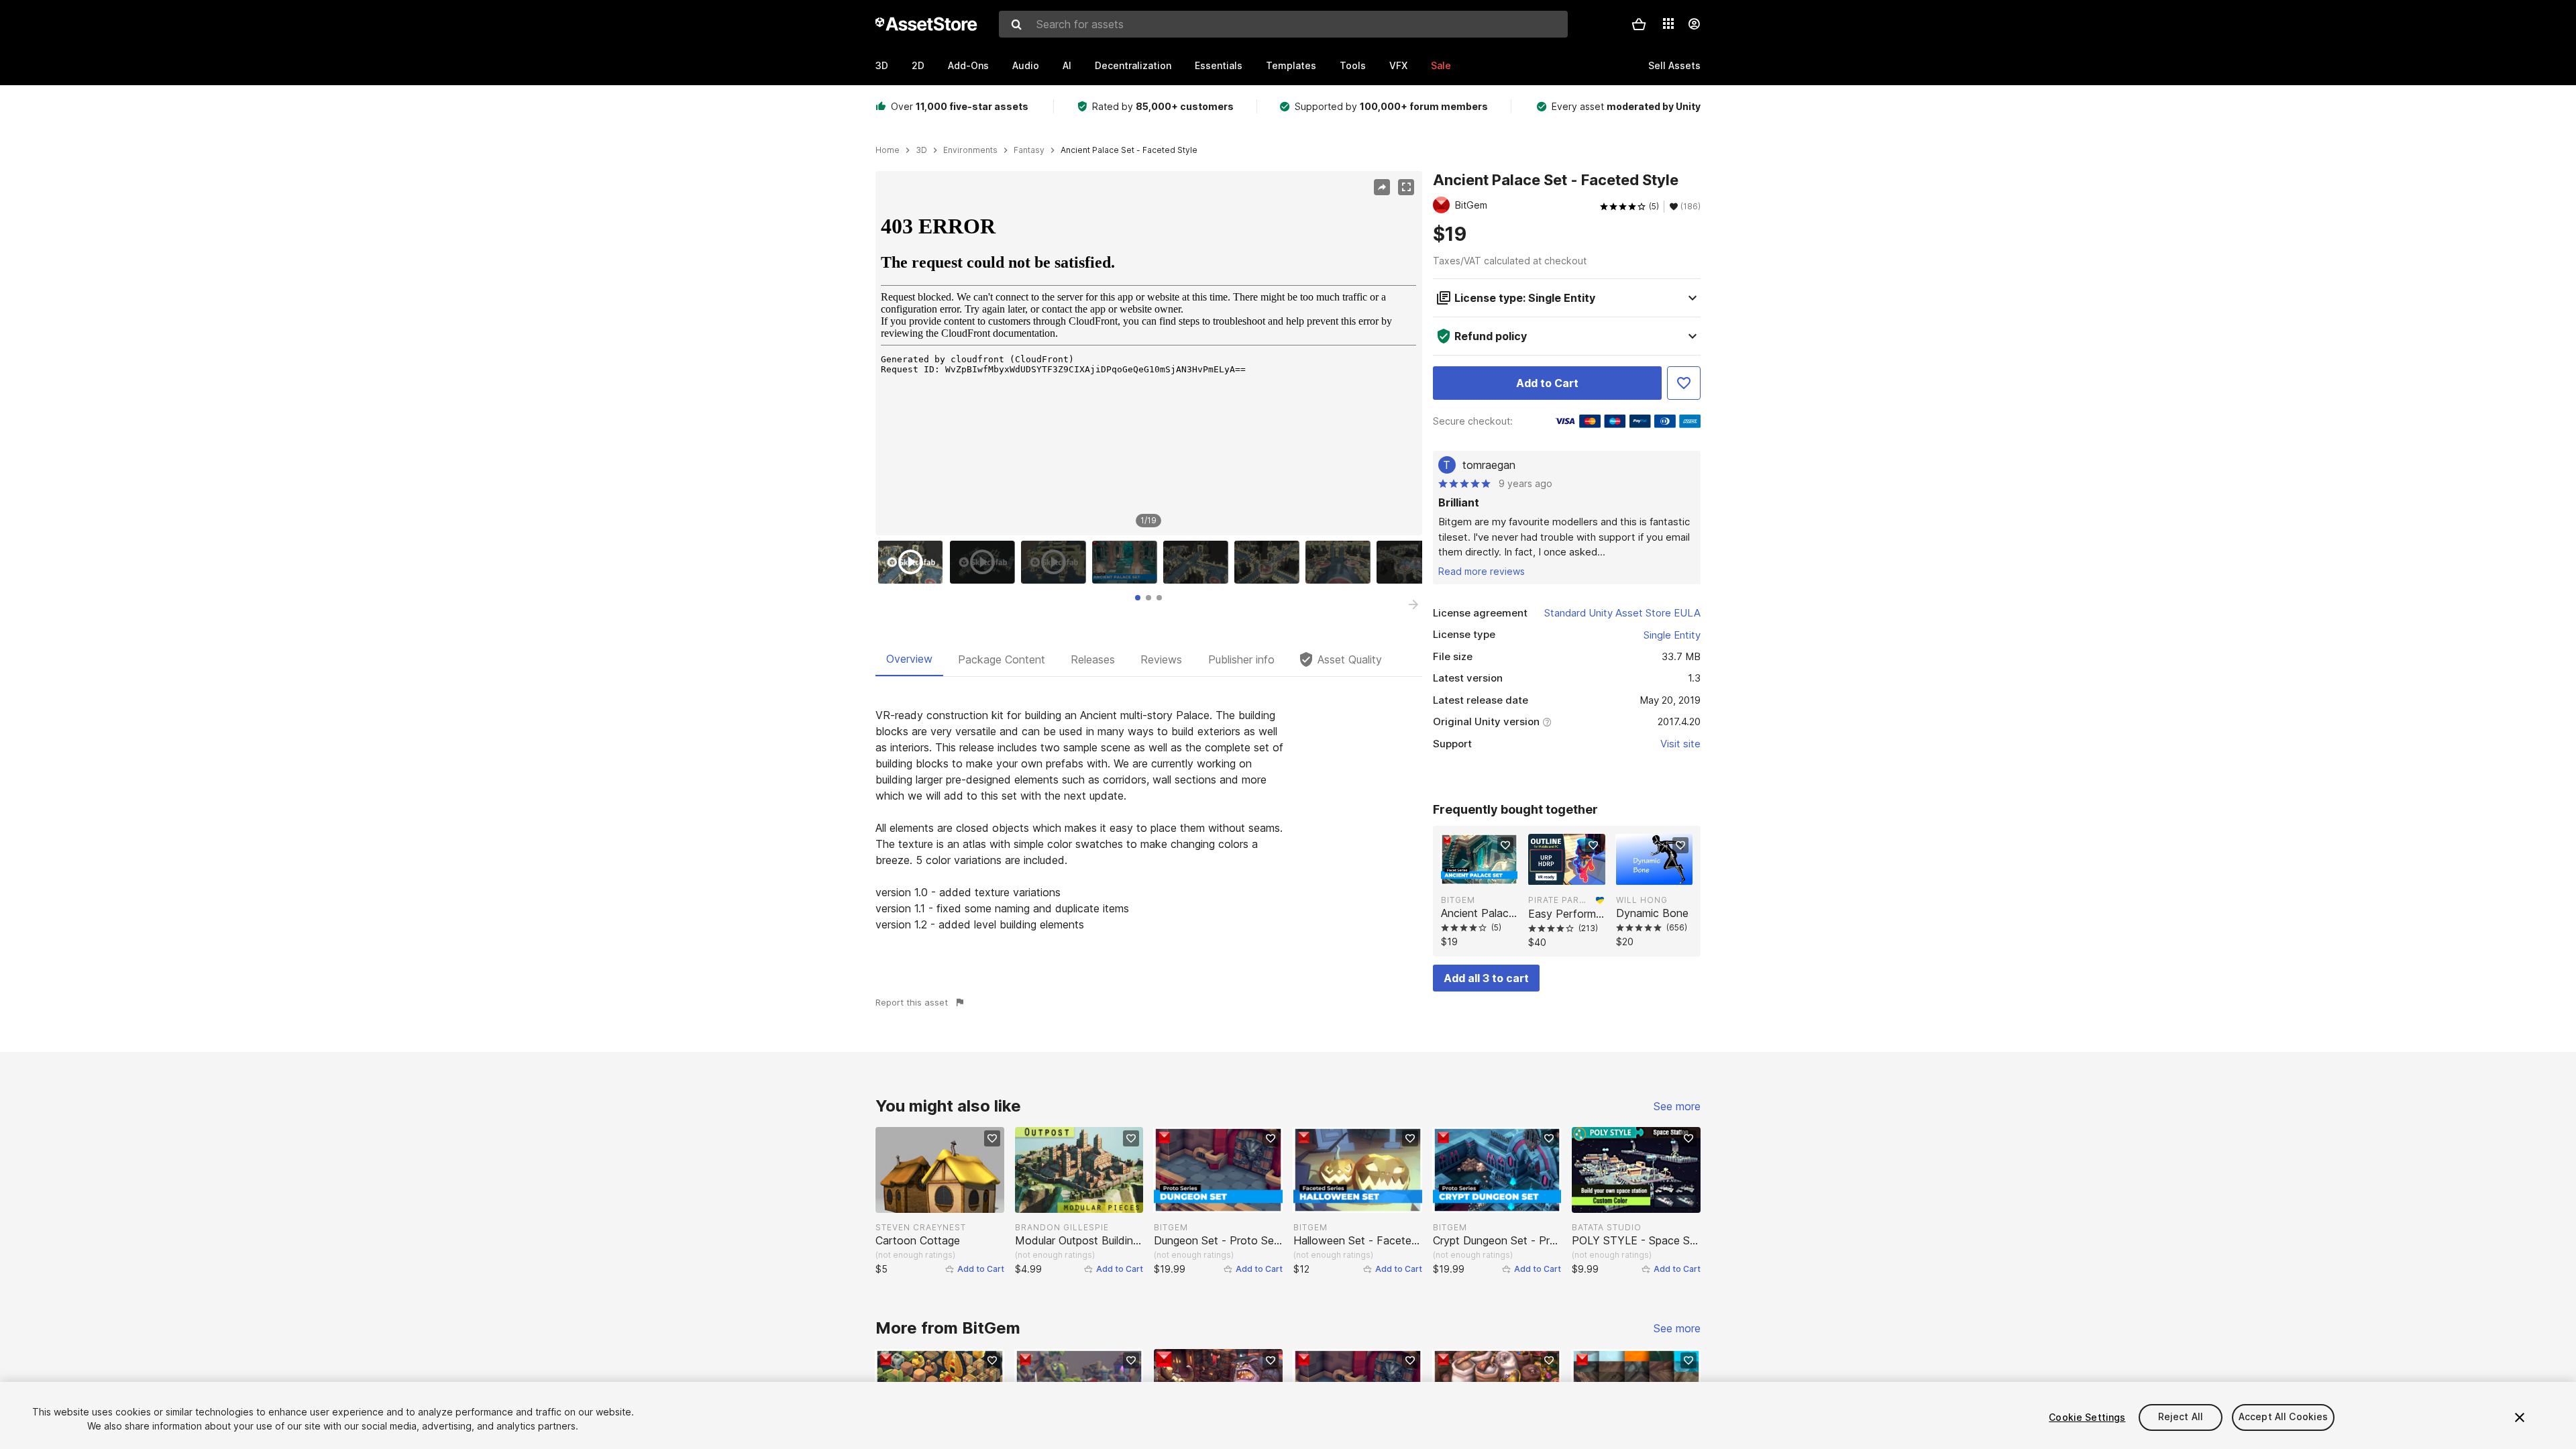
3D (882, 65)
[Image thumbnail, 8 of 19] (1412, 562)
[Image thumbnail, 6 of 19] (1270, 562)
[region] (1148, 354)
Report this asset (912, 1002)
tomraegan (1489, 465)
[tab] (1138, 598)
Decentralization (1133, 65)
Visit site (1680, 744)
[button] (1639, 24)
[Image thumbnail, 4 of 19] (1128, 562)
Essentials (1219, 65)
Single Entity (1672, 635)
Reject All (2181, 1417)
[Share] (1382, 187)
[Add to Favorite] (1684, 383)
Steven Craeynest (921, 1227)
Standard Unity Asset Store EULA (1622, 613)
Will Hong (1642, 900)
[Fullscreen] (1406, 187)
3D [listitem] (921, 150)
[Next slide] (1413, 604)
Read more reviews (1482, 571)
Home (888, 150)
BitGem (1458, 900)
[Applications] (1668, 23)
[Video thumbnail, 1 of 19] (914, 562)
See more (1677, 1106)
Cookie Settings (2087, 1417)
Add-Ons (968, 65)
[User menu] (1694, 24)
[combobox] (1283, 24)
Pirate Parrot (1559, 900)
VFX (1398, 65)
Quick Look (1486, 873)
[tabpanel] (1149, 820)
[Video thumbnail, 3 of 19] (1057, 562)
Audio (1026, 65)
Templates (1291, 65)
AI (1067, 65)
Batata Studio (1607, 1227)
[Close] (2520, 1417)
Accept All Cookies (2284, 1417)
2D (918, 65)
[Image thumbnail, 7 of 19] (1341, 562)
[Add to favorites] (1505, 845)
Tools (1353, 65)
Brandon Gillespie (1062, 1227)
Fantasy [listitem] (1029, 150)
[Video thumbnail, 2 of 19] (985, 562)
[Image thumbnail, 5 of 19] (1199, 562)
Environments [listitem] (970, 150)
